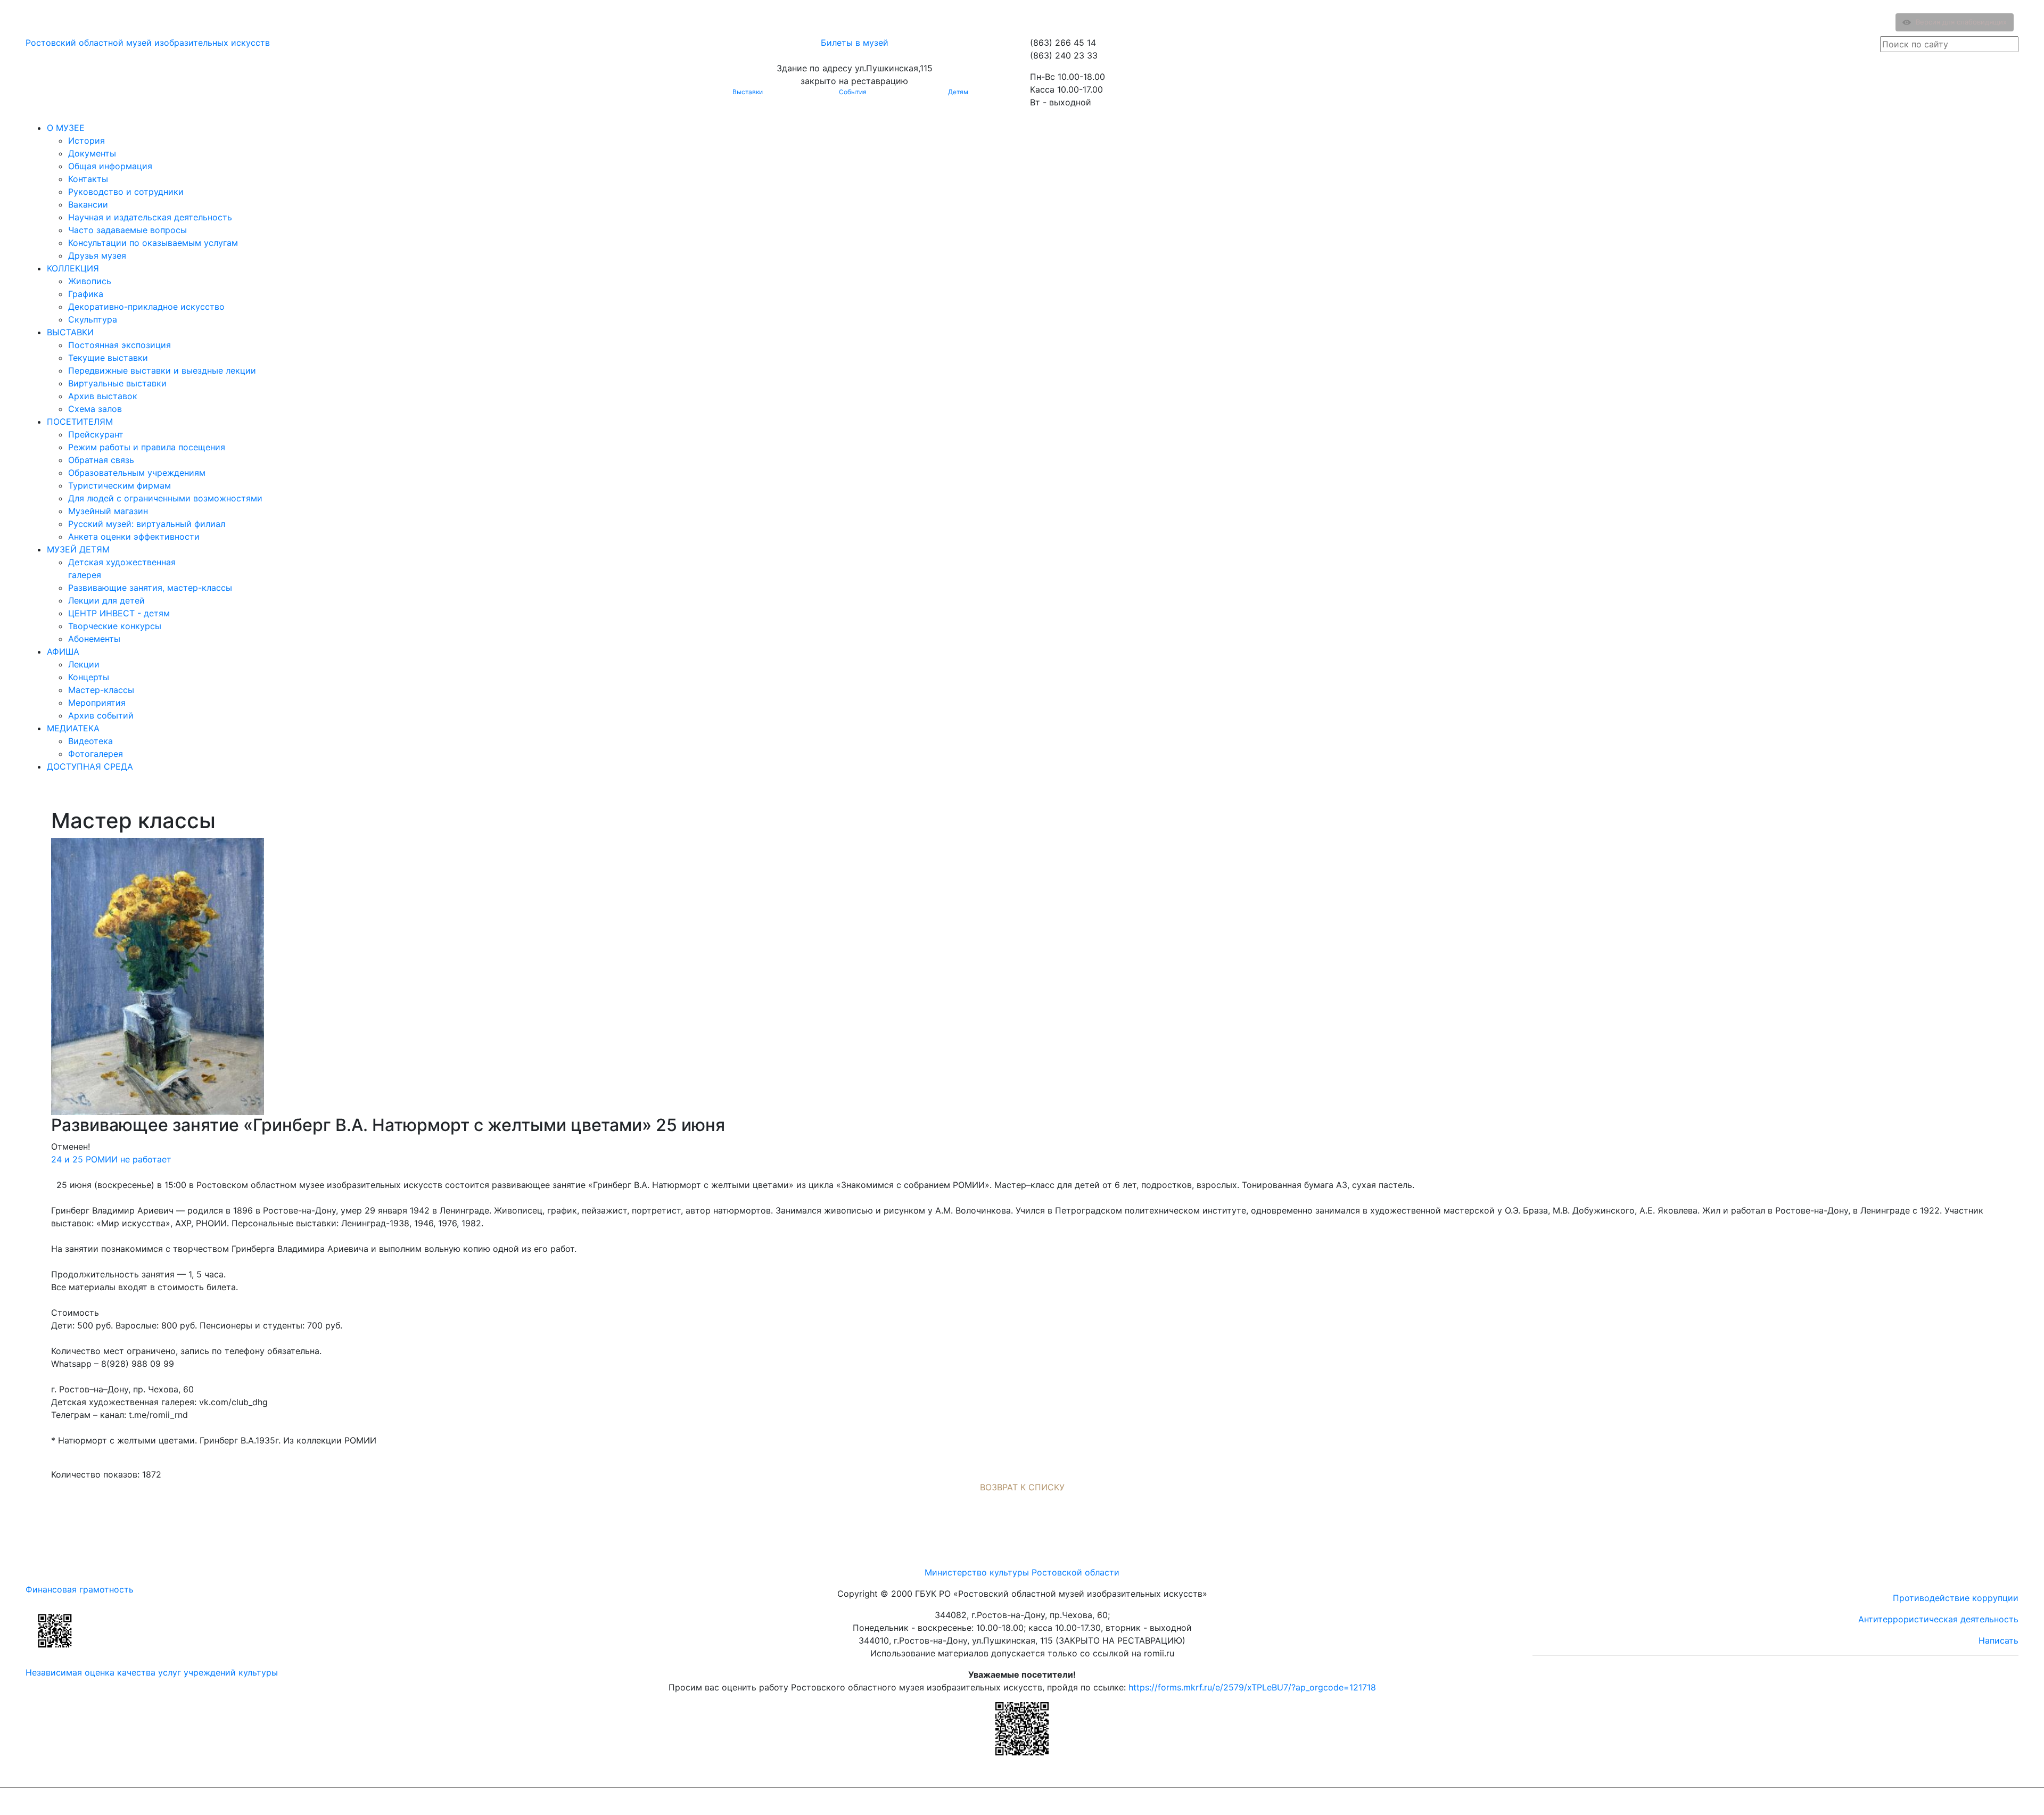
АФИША (63, 651)
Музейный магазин (108, 511)
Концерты (89, 677)
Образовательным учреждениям (137, 473)
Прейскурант (96, 434)
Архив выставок (103, 396)
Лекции (84, 664)
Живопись (90, 281)
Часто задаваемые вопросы (127, 230)
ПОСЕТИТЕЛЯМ (80, 422)
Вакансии (88, 204)
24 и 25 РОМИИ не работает (111, 1159)
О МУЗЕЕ (66, 128)
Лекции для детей (106, 600)
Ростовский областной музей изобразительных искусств (148, 43)
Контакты (88, 179)
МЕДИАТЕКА (73, 728)
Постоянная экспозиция (119, 345)
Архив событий (101, 715)
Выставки (748, 92)
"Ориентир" (1966, 1801)
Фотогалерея (96, 754)
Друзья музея (97, 255)
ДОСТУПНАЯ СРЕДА (90, 766)
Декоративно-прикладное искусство (146, 307)
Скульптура (93, 319)
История (86, 141)
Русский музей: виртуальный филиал (147, 524)
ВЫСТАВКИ (70, 332)
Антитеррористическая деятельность (1938, 1619)
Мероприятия (97, 703)
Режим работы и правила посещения (147, 447)
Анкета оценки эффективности (134, 537)
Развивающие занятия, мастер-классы (150, 588)
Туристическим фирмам (119, 485)
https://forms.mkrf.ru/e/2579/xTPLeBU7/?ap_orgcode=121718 (1252, 1687)
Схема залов (95, 409)
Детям (958, 92)
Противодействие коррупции (1956, 1598)
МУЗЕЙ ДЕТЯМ (78, 549)
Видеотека (90, 741)
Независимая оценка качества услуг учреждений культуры (152, 1672)
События (853, 92)
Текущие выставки (108, 358)
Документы (92, 153)
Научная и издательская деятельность (150, 217)
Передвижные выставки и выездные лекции (162, 370)
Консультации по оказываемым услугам (153, 243)
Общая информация (110, 166)
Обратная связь (101, 460)
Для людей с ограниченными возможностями (165, 498)
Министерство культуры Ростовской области (1022, 1572)
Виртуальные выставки (117, 383)
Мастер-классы (101, 690)
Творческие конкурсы (115, 626)
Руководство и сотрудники (126, 192)
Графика (86, 294)
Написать (1998, 1640)
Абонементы (94, 639)
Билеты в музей (855, 43)
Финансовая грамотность (80, 1589)
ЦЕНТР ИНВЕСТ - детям (119, 613)
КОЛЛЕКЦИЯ (73, 268)
